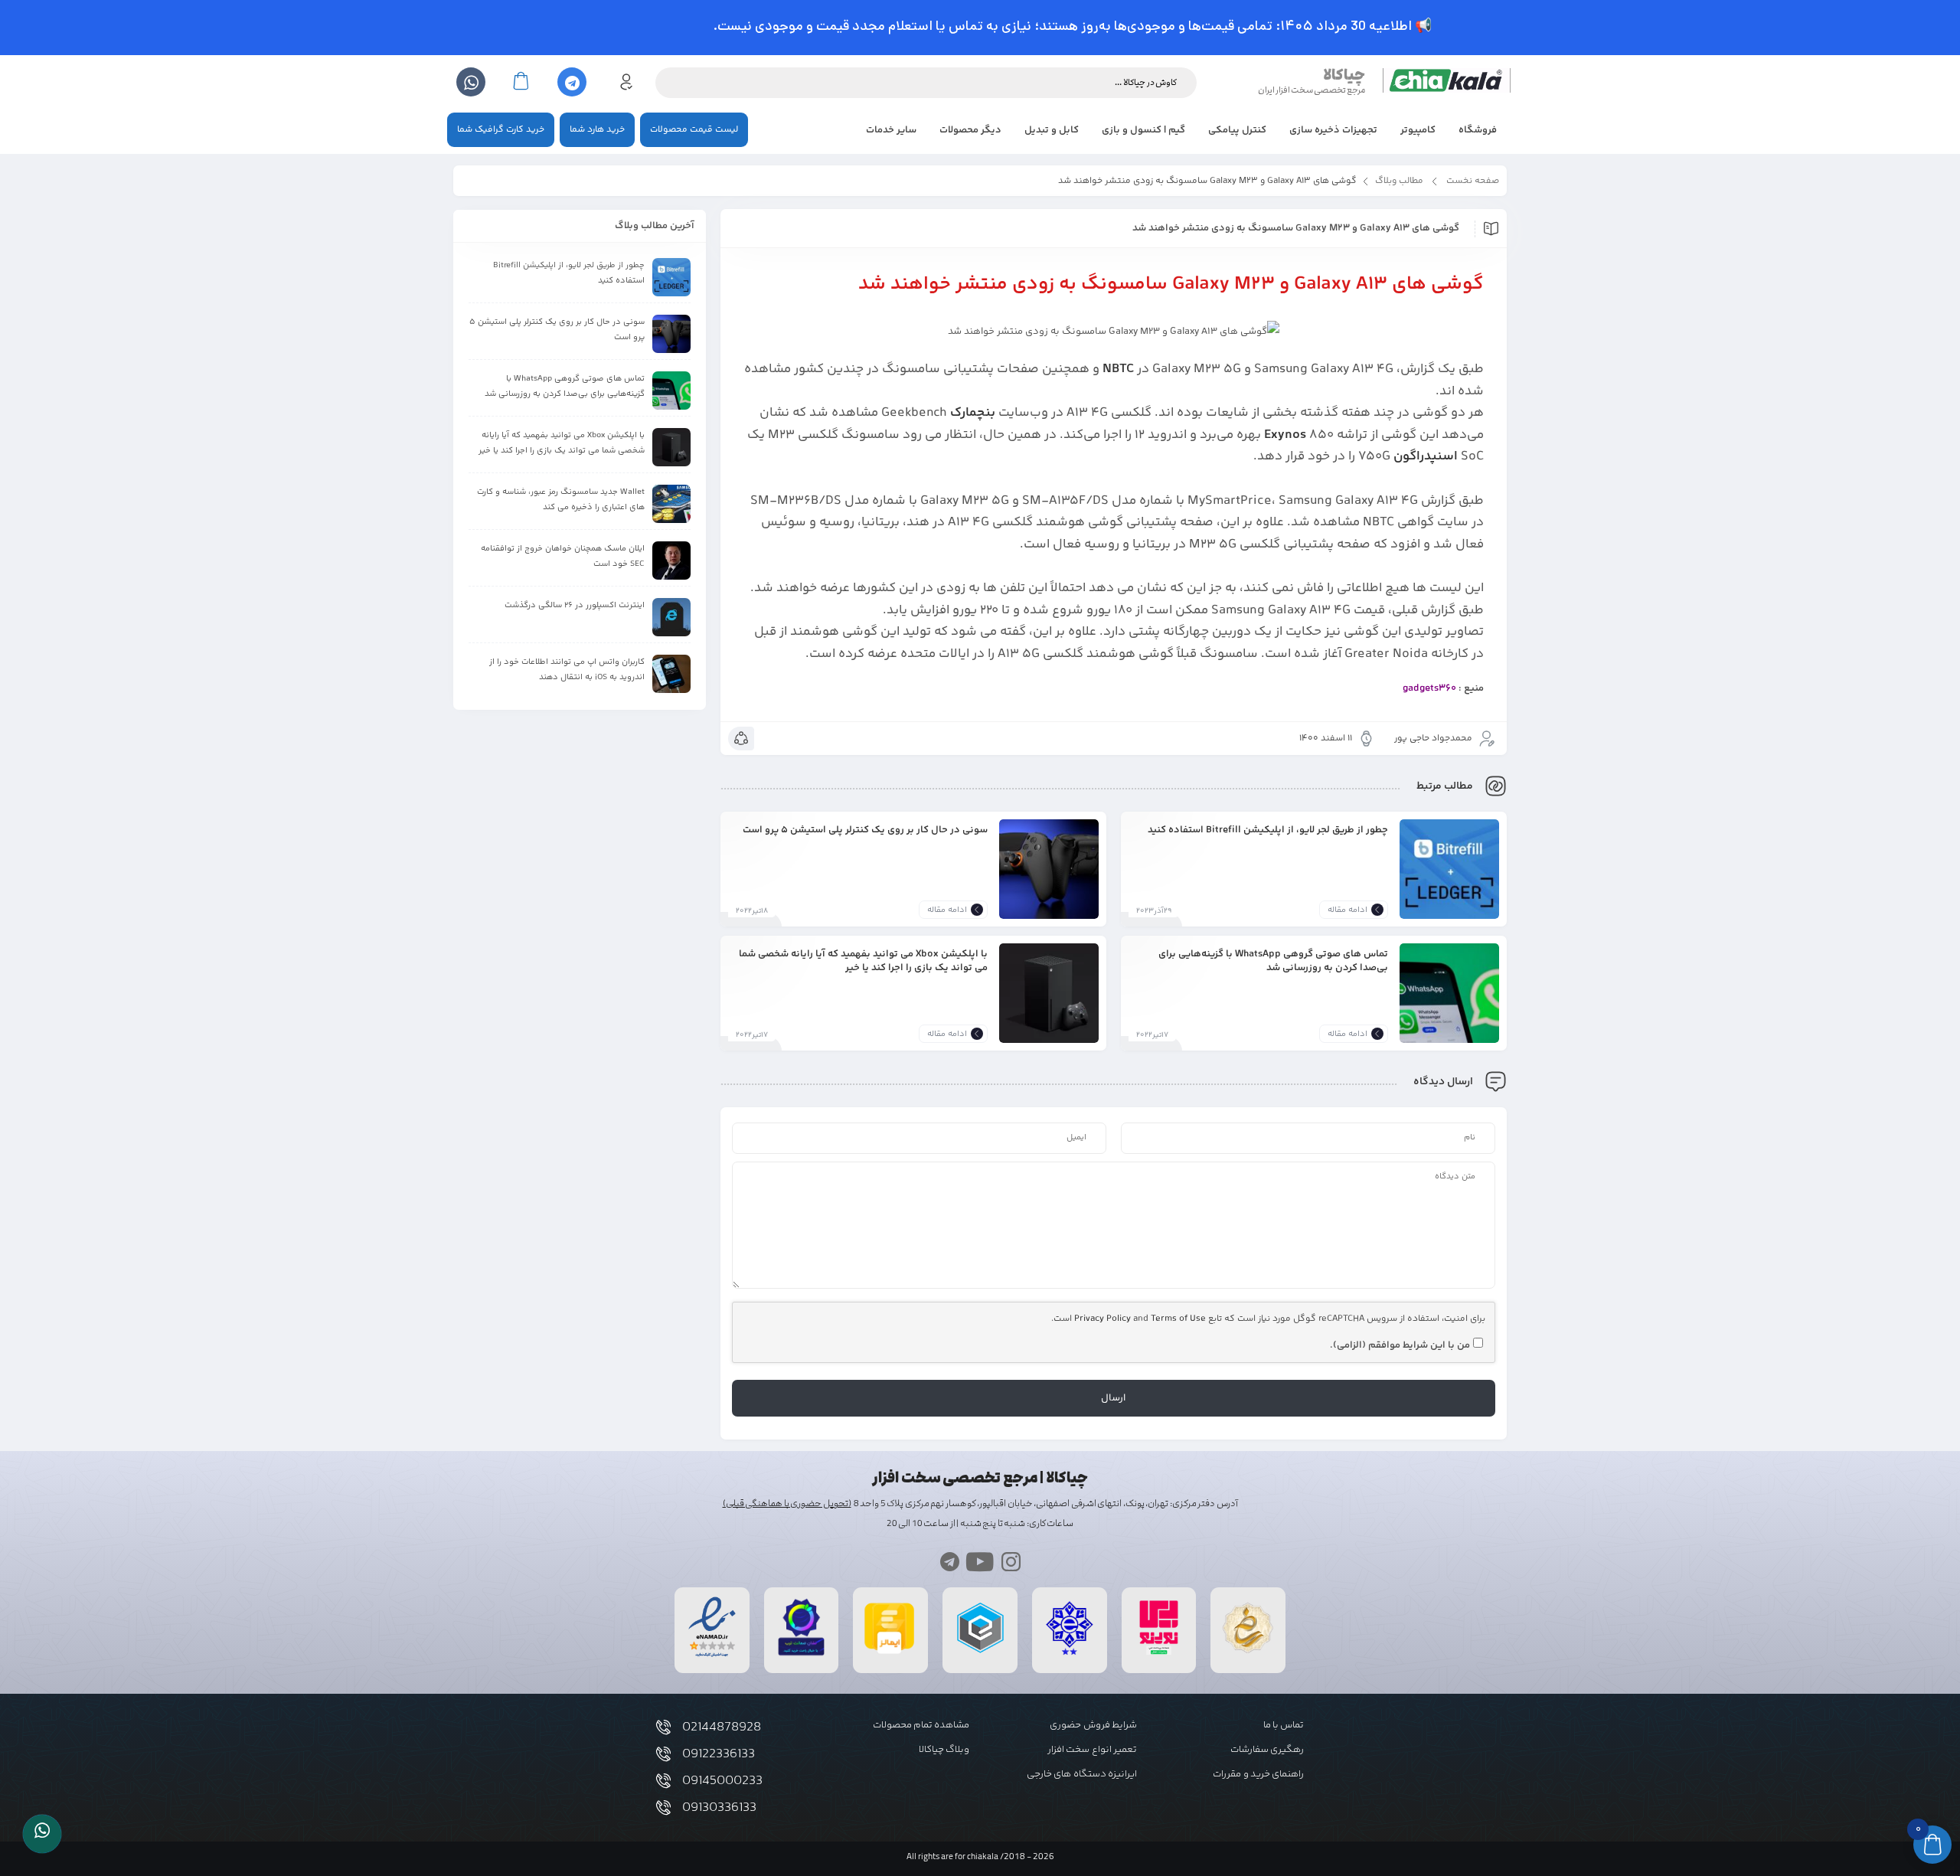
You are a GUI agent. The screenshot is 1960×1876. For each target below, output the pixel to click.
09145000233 (722, 1781)
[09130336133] (663, 1807)
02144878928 (722, 1727)
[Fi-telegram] (950, 1562)
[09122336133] (663, 1754)
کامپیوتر (1418, 130)
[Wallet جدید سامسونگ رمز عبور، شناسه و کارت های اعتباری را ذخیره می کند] (671, 504)
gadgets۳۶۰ (1429, 688)
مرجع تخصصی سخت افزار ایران (1312, 90)
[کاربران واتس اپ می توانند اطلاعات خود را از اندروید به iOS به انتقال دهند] (671, 674)
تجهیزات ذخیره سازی (1333, 130)
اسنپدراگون (1426, 456)
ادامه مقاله (1347, 910)
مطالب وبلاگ (1399, 181)
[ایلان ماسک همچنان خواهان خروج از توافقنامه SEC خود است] (671, 561)
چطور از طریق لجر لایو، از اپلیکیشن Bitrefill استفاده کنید (1268, 830)
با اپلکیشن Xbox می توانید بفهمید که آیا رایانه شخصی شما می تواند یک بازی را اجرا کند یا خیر (863, 961)
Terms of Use (1178, 1319)
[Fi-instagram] (1011, 1562)
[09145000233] (663, 1781)
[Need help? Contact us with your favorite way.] (42, 1834)
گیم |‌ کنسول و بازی (1143, 130)
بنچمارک (973, 413)
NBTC (1118, 369)
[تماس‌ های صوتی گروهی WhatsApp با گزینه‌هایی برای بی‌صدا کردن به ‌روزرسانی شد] (1449, 993)
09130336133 (719, 1808)
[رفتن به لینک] (1159, 1655)
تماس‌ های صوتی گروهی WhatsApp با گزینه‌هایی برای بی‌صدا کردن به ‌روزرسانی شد (1273, 961)
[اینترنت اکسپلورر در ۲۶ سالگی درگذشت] (671, 617)
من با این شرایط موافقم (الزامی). (1400, 1345)
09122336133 (719, 1754)
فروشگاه (1478, 130)
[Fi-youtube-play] (980, 1562)
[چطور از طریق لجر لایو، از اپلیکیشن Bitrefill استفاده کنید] (1449, 869)
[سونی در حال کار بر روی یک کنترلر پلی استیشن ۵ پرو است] (1049, 869)
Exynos (1285, 435)
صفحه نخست (1473, 181)
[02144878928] (663, 1727)
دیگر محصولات (970, 130)
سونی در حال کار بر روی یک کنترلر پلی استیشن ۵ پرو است (865, 830)
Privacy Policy (1102, 1319)
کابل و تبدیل (1052, 130)
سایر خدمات (891, 130)
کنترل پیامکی (1237, 130)
